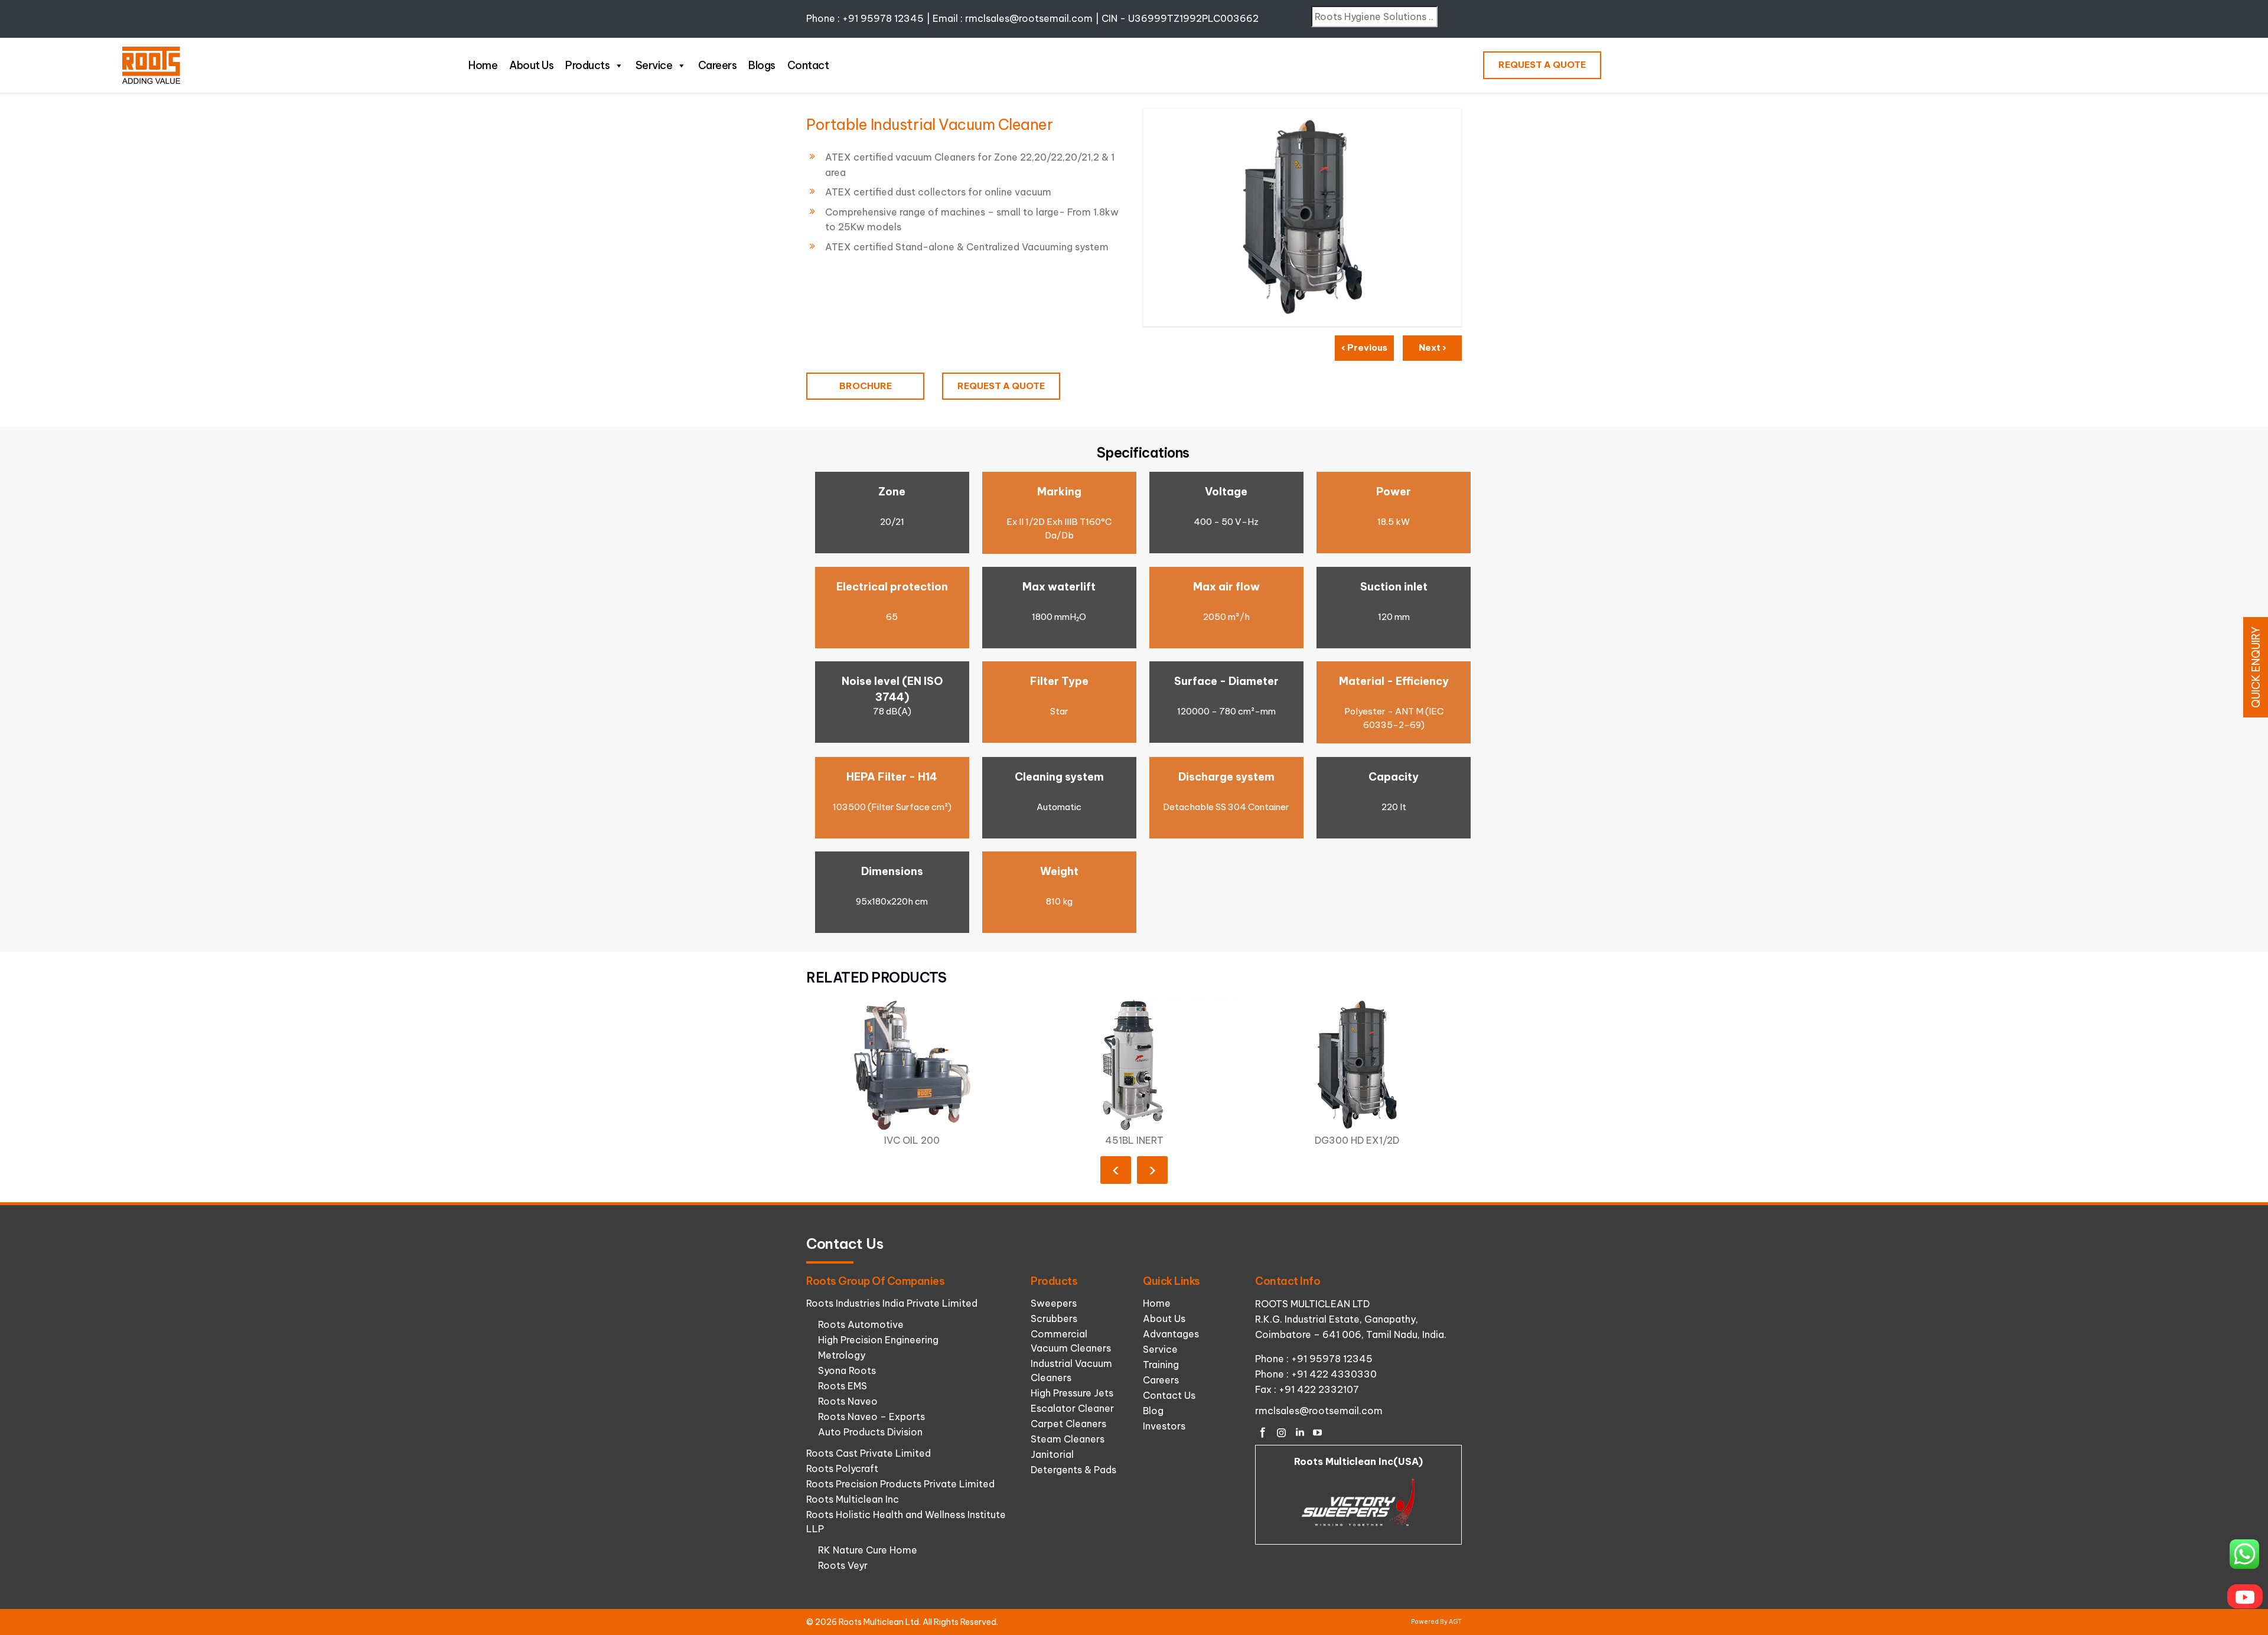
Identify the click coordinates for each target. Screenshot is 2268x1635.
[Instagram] (1281, 1432)
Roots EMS (843, 1386)
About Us (531, 65)
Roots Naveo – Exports (871, 1417)
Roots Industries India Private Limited (892, 1303)
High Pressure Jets (1072, 1393)
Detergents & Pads (1073, 1470)
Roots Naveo (848, 1401)
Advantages (1171, 1334)
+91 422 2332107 (1319, 1389)
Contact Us (1169, 1395)
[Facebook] (1263, 1432)
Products (587, 65)
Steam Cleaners (1068, 1439)
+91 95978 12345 (883, 18)
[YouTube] (1318, 1432)
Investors (1164, 1426)
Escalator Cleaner (1072, 1408)
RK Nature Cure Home (868, 1550)
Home (483, 65)
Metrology (842, 1355)
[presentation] (1116, 1170)
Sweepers (1054, 1303)
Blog (1153, 1411)
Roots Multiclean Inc (853, 1499)
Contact (808, 65)
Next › (1433, 347)
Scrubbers (1054, 1319)
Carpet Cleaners (1068, 1424)
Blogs (762, 65)
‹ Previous (1364, 347)
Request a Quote (1542, 65)
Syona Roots (847, 1370)
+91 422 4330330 (1334, 1374)
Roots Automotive (861, 1324)
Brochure (866, 386)
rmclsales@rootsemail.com (1029, 18)
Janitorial (1052, 1454)
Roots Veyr (843, 1565)
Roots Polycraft (842, 1468)
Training (1161, 1365)
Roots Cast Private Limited (869, 1453)
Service (654, 65)
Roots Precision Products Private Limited (900, 1484)
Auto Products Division (870, 1432)
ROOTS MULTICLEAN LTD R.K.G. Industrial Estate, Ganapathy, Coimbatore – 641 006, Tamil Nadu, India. (1351, 1319)
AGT (1455, 1622)
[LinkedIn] (1299, 1432)
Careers (718, 65)
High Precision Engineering (878, 1340)
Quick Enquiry (2256, 667)
